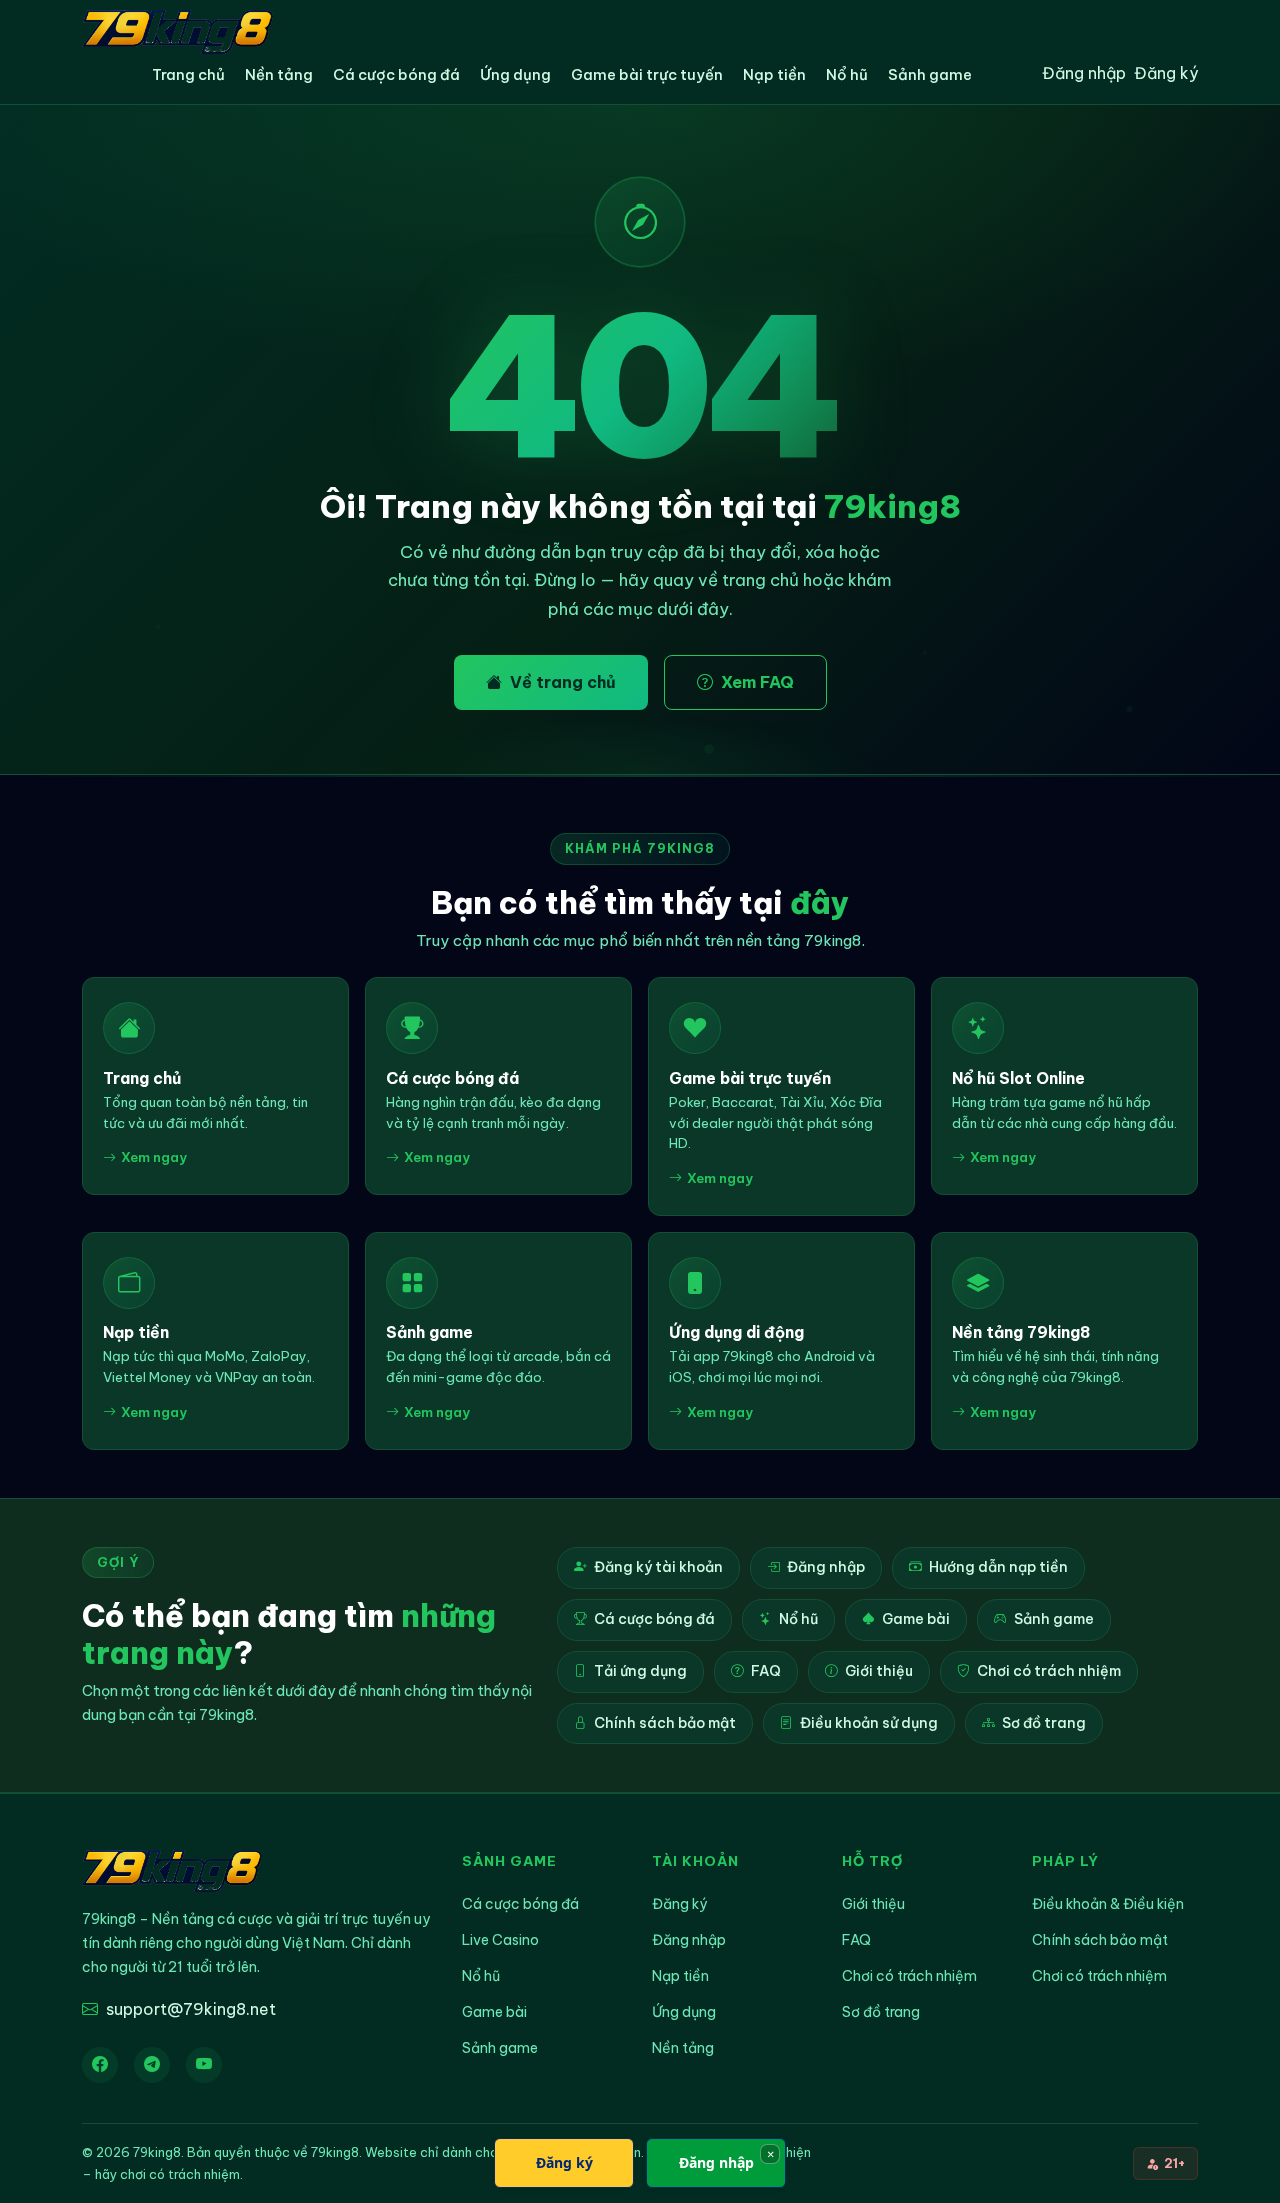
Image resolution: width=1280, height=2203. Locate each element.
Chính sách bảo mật (665, 1723)
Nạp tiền (774, 74)
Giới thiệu (879, 1671)
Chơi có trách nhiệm (1049, 1671)
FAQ (766, 1671)
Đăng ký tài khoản (658, 1567)
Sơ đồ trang (1044, 1723)
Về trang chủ (563, 682)
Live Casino (500, 1940)
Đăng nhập (1084, 73)
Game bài (916, 1619)
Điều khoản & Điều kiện (1108, 1904)
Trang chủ (188, 74)
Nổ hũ (847, 74)
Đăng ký (1166, 73)
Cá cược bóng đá (396, 74)
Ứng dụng (515, 74)
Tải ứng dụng (640, 1671)
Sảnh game (930, 74)
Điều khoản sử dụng (869, 1723)
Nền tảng (279, 74)
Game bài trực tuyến (647, 74)
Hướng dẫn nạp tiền (998, 1567)
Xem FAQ (757, 682)
